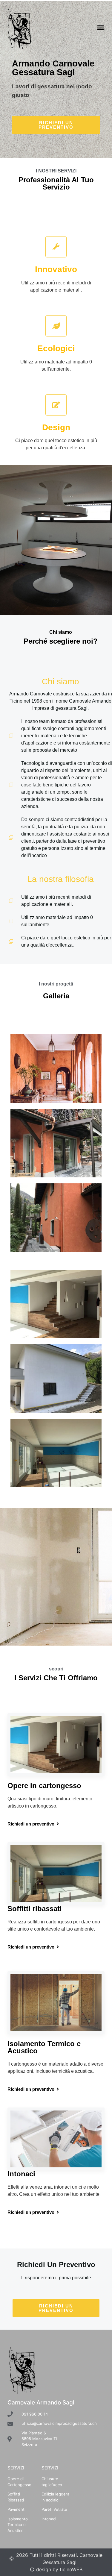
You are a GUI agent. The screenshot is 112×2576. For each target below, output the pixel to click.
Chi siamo (60, 681)
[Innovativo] (56, 247)
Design (56, 427)
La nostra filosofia (60, 879)
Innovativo (56, 269)
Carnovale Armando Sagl (41, 2403)
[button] (101, 28)
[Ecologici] (56, 326)
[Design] (56, 405)
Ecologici (56, 348)
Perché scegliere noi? (61, 641)
